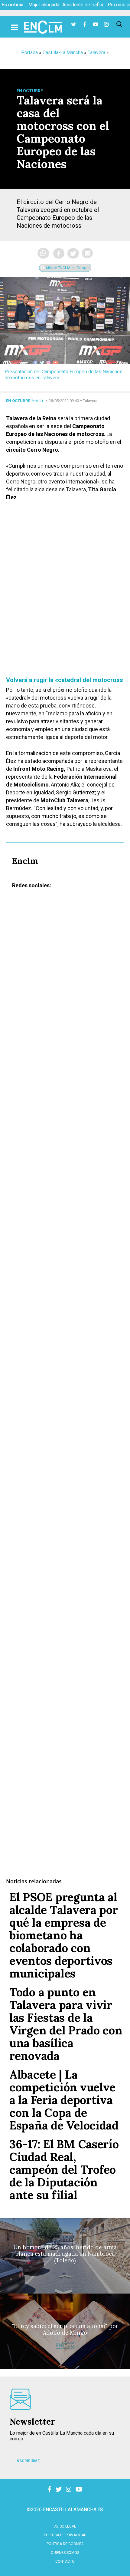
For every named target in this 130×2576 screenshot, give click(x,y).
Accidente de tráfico (83, 5)
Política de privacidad (65, 2535)
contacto (65, 2561)
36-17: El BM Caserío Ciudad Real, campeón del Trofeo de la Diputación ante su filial (64, 2169)
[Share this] (59, 253)
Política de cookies (65, 2544)
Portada (29, 53)
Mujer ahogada (44, 5)
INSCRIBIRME (28, 2461)
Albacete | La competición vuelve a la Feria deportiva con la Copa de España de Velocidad (64, 2100)
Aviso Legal (65, 2526)
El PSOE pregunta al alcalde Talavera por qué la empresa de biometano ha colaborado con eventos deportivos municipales (64, 1935)
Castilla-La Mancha (63, 53)
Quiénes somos (65, 2553)
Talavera (96, 53)
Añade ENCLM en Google (67, 268)
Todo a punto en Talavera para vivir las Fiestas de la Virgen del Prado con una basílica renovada (66, 2024)
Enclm (38, 401)
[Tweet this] (73, 253)
